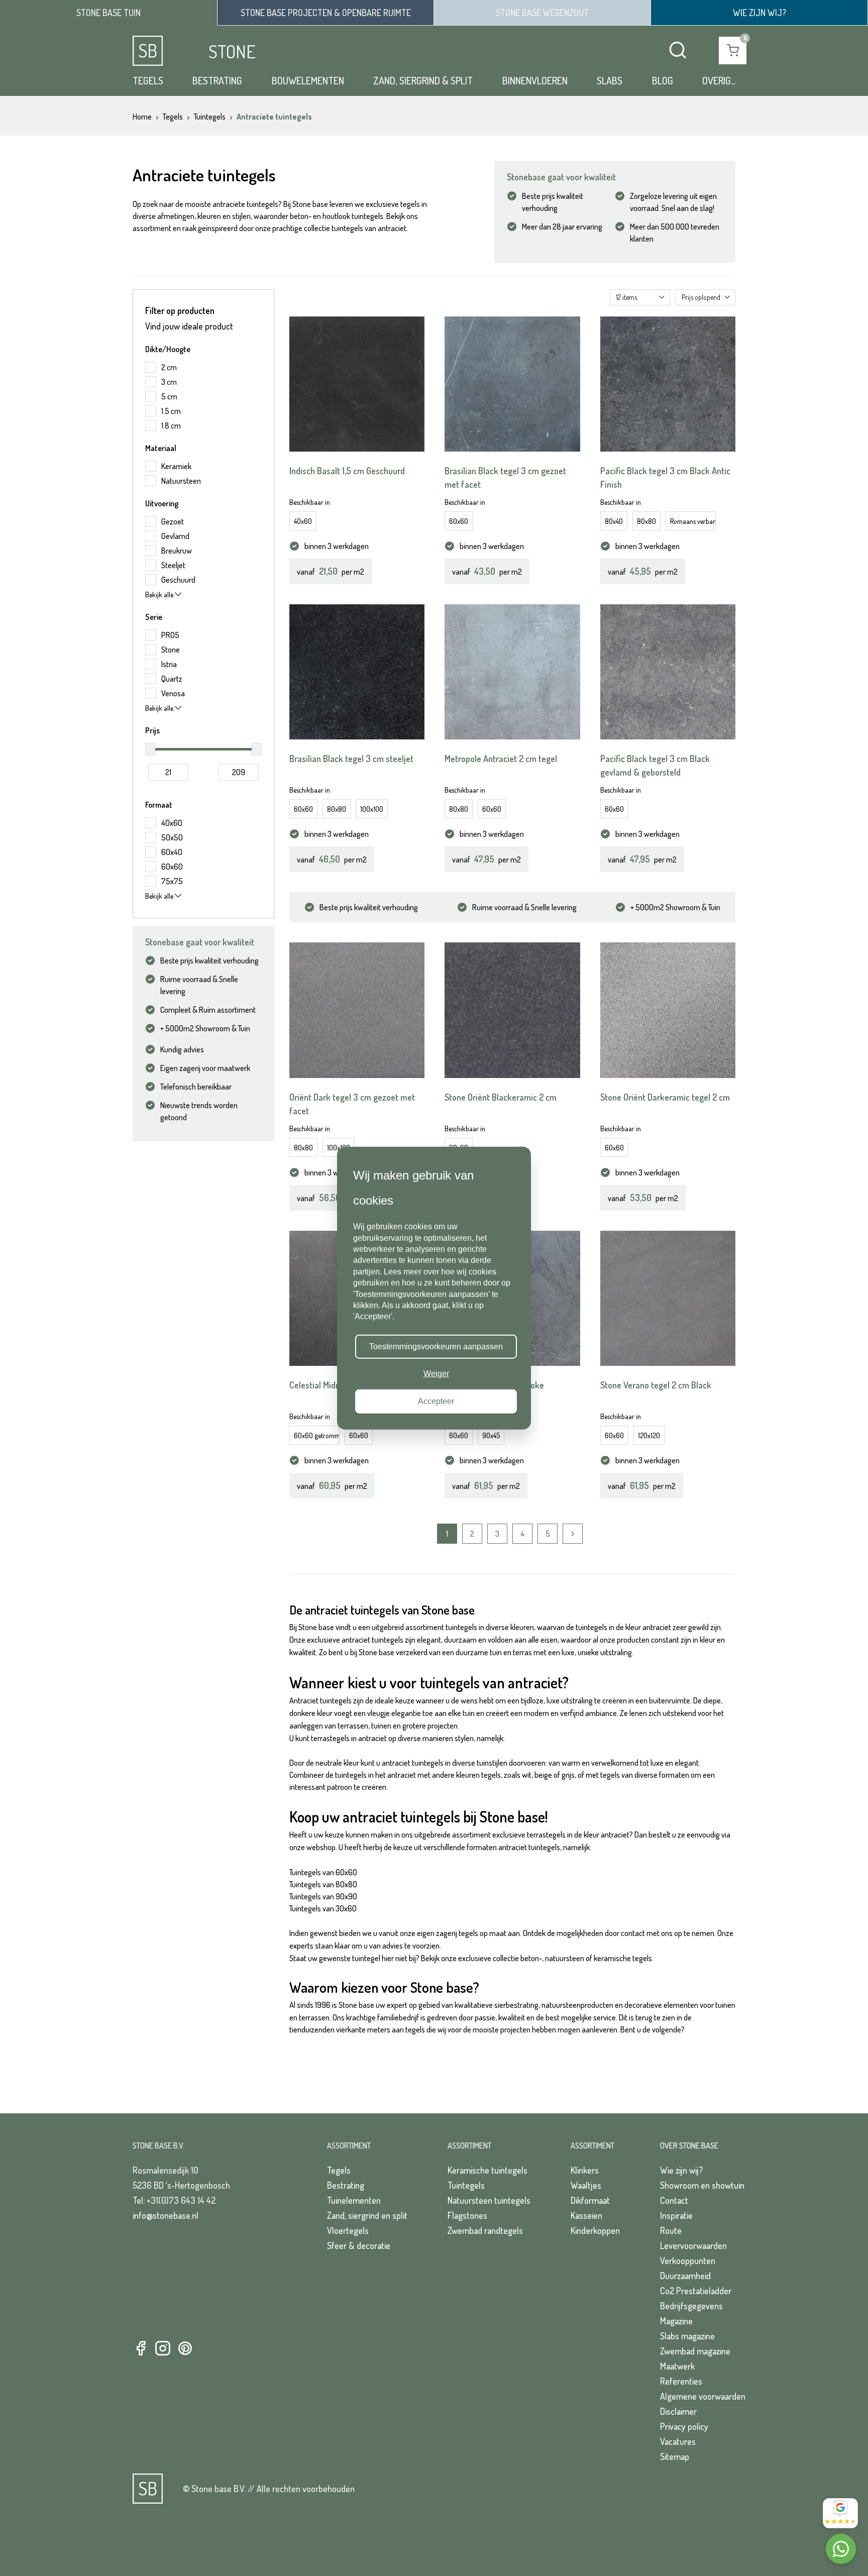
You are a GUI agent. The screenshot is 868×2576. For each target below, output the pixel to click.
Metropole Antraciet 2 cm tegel (501, 759)
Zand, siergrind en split (367, 2215)
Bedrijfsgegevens (691, 2306)
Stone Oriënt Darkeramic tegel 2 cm (665, 1097)
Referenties (681, 2381)
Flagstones (467, 2215)
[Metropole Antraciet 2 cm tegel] (512, 672)
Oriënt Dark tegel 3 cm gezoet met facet (352, 1104)
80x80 (646, 521)
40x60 (303, 521)
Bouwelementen (308, 80)
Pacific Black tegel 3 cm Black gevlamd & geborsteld (655, 765)
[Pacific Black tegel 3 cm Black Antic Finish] (668, 384)
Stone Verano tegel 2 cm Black (656, 1385)
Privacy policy (684, 2426)
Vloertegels (348, 2230)
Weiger (436, 1374)
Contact (674, 2200)
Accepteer (436, 1401)
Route (671, 2230)
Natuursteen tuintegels (489, 2200)
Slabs (610, 80)
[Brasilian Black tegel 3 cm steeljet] (357, 672)
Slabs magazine (687, 2336)
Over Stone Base (689, 2145)
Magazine (676, 2321)
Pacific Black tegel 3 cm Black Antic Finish (665, 477)
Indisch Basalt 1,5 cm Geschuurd (347, 471)
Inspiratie (676, 2215)
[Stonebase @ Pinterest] (185, 2349)
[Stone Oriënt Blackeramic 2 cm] (512, 1010)
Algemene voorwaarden (703, 2396)
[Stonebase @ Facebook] (141, 2349)
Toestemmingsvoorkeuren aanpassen (436, 1347)
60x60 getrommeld (317, 1435)
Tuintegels (466, 2185)
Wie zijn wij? (681, 2170)
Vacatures (678, 2441)
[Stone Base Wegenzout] (542, 13)
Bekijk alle (160, 595)
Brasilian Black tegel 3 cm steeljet (351, 759)
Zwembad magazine (695, 2351)
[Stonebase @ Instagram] (163, 2349)
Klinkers (585, 2170)
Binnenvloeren (535, 80)
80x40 (614, 521)
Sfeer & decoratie (359, 2245)
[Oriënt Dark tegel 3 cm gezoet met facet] (357, 1010)
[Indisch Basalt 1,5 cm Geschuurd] (357, 384)
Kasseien (586, 2215)
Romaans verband (693, 521)
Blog (663, 80)
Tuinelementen (354, 2200)
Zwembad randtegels (485, 2230)
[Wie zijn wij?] (759, 13)
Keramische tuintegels (487, 2170)
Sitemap (675, 2456)
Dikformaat (590, 2200)
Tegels (148, 80)
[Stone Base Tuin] (108, 13)
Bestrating (217, 80)
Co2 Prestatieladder (696, 2291)
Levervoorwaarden (693, 2245)
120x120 (649, 1435)
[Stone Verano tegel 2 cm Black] (668, 1298)
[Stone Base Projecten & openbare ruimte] (325, 13)
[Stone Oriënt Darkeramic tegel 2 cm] (668, 1010)
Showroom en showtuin (702, 2185)
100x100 (372, 809)
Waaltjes (586, 2185)
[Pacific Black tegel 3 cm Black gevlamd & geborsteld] (668, 672)
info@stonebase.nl (166, 2215)
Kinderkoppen (595, 2230)
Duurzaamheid (685, 2276)
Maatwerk (677, 2366)
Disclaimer (678, 2411)
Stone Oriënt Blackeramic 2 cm (501, 1097)
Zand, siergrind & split (423, 80)
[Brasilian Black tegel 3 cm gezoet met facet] (512, 384)
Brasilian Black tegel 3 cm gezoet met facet (505, 477)
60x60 (459, 521)
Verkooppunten (688, 2261)
